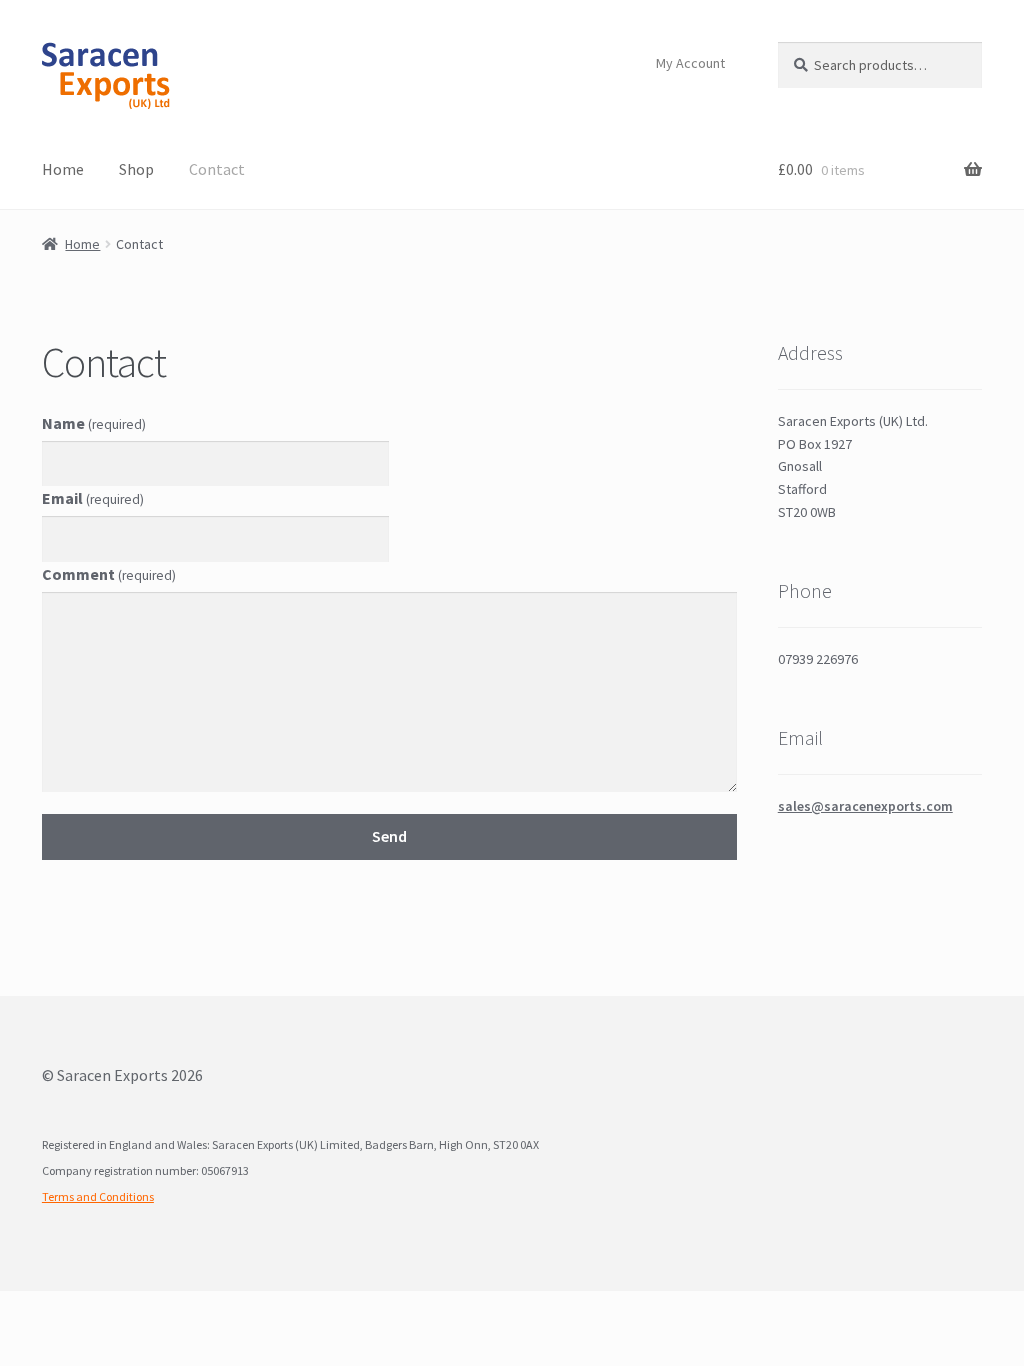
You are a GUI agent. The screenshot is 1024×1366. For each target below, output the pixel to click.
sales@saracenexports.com (865, 806)
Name (94, 423)
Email (93, 498)
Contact (217, 169)
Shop (136, 169)
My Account (690, 63)
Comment (109, 574)
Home (63, 169)
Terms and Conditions (98, 1196)
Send (389, 836)
